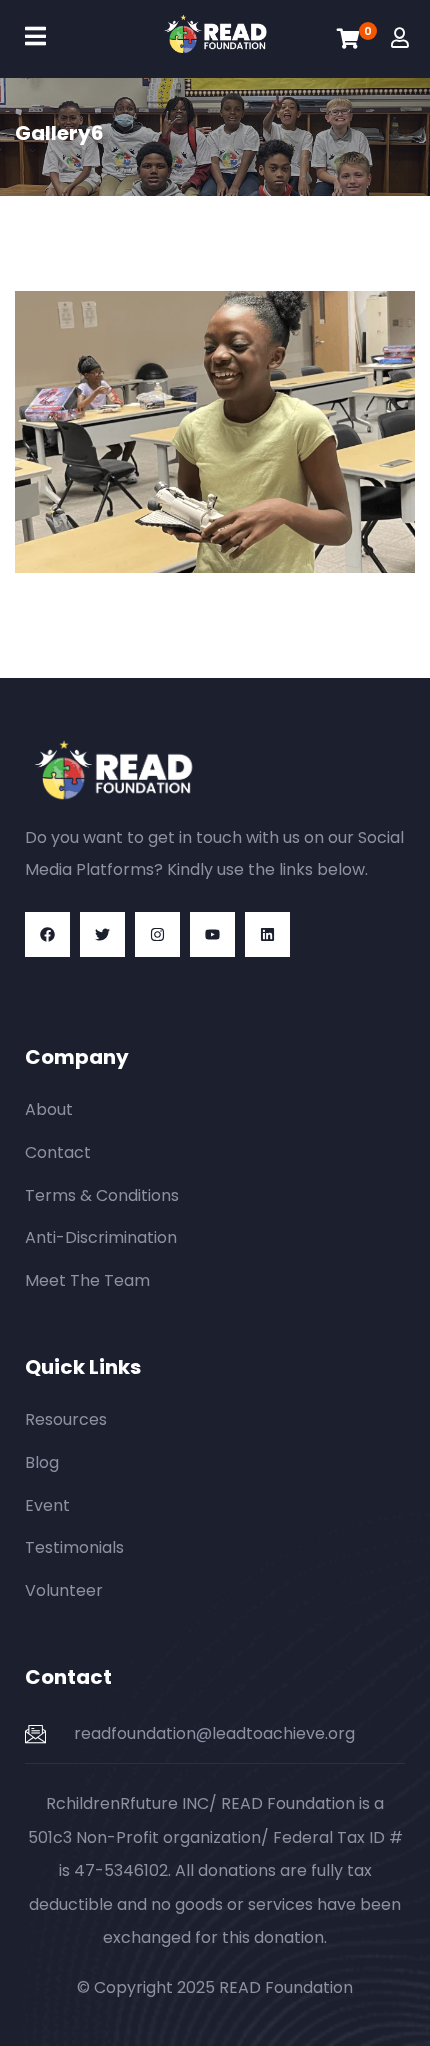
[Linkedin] (267, 934)
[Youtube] (212, 934)
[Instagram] (157, 934)
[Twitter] (102, 934)
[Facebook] (47, 934)
